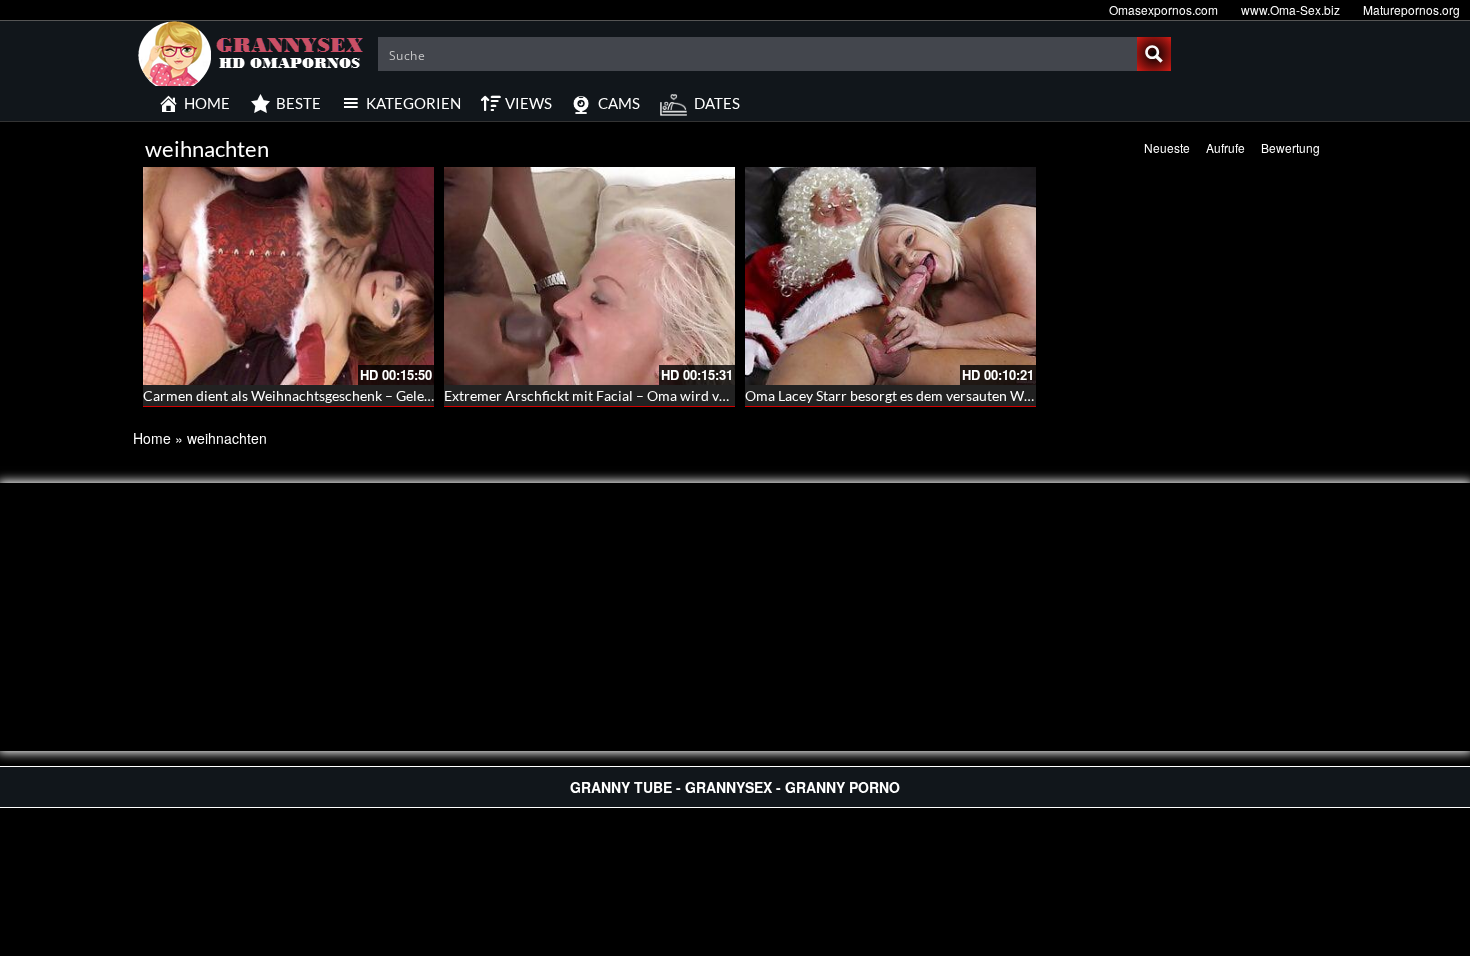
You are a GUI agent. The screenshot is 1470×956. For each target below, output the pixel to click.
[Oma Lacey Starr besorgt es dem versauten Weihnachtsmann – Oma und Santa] (890, 276)
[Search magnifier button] (1154, 54)
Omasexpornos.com (1163, 9)
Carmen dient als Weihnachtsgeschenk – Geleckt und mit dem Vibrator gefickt (384, 395)
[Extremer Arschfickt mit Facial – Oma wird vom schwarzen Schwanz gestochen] (589, 276)
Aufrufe (1225, 147)
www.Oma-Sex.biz (1290, 9)
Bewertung (1290, 147)
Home (152, 438)
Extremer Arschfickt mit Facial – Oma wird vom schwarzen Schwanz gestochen (687, 395)
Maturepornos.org (1411, 9)
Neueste (1167, 147)
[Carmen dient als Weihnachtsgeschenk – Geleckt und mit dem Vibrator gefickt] (288, 276)
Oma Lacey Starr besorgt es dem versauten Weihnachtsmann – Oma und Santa (986, 395)
